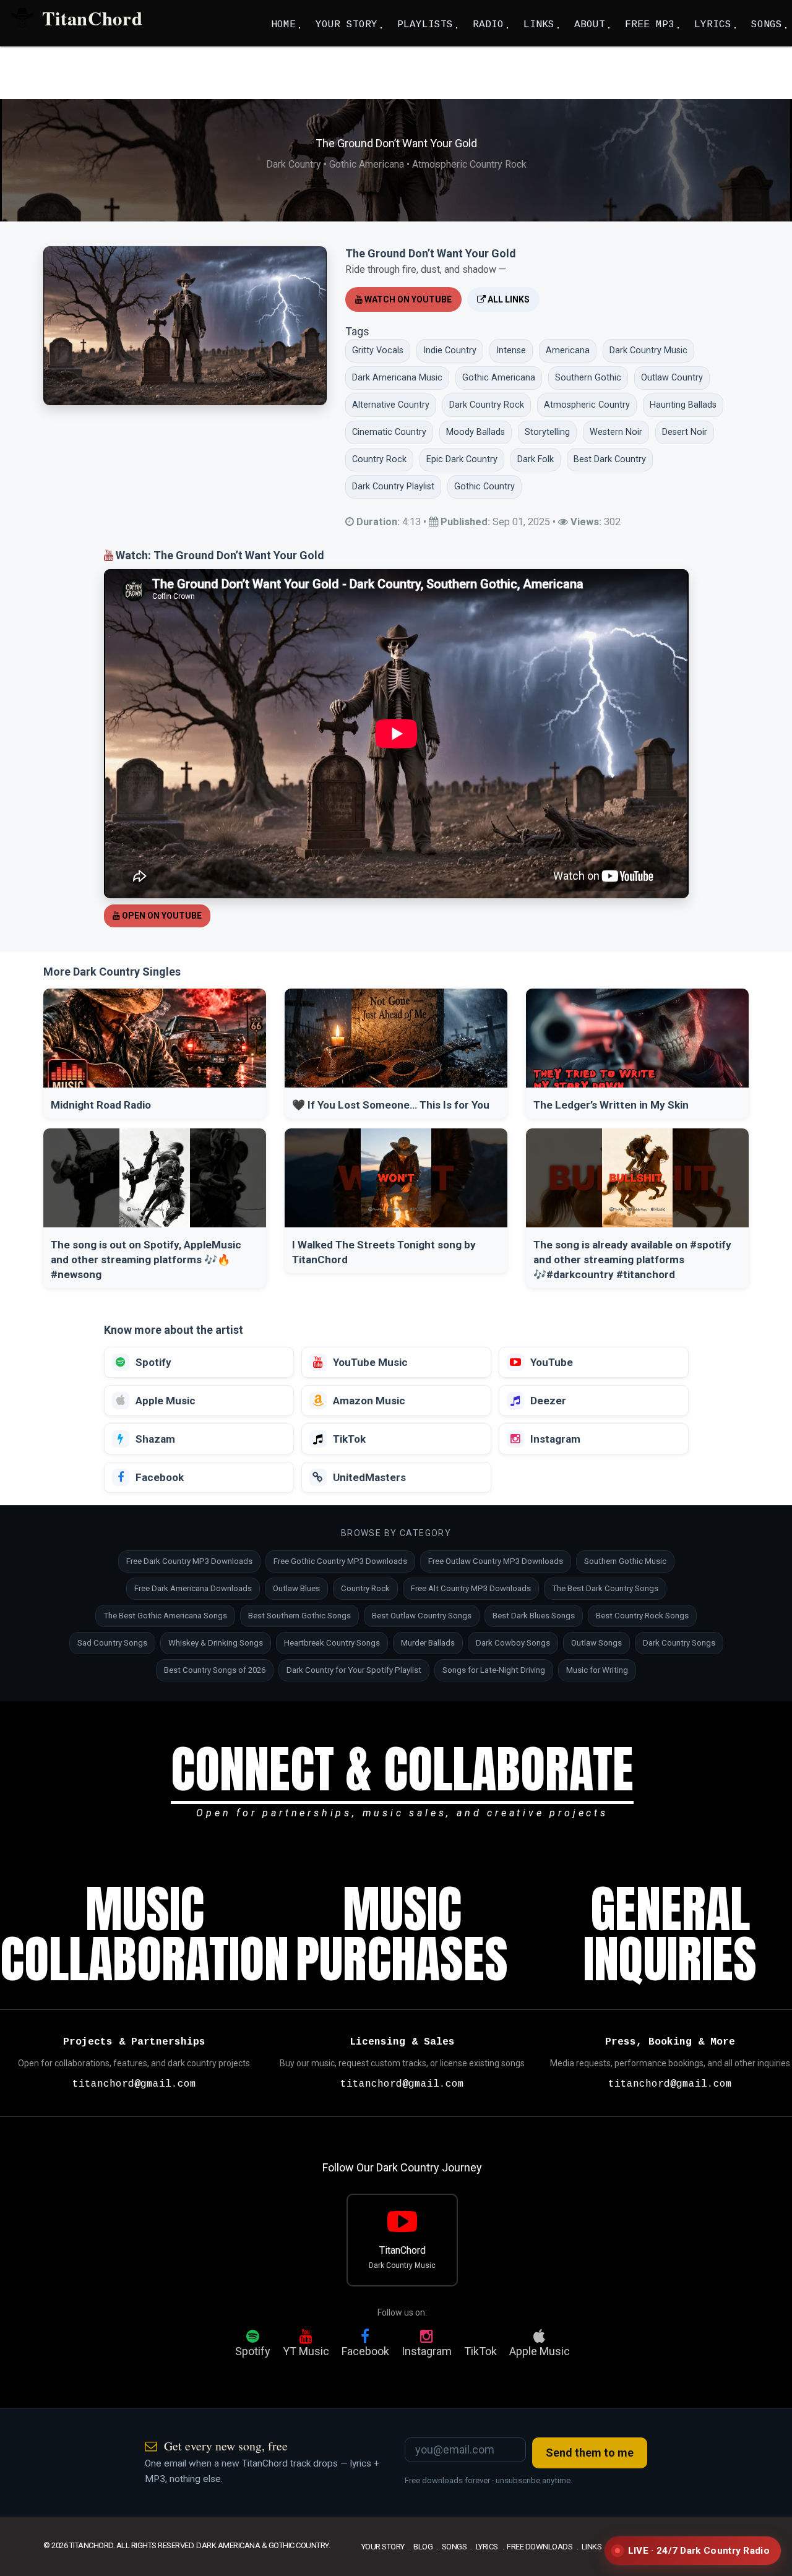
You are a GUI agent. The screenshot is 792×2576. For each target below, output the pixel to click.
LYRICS (713, 25)
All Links (508, 299)
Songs (454, 2547)
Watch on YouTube (407, 299)
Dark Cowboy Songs (513, 1643)
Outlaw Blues (296, 1588)
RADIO (488, 25)
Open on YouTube (161, 916)
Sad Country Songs (112, 1643)
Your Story (383, 2547)
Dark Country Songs (679, 1643)
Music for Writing (597, 1670)
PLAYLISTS (425, 25)
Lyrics (487, 2547)
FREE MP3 (650, 25)
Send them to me (590, 2453)
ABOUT (590, 25)
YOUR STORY (346, 25)
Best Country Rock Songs (642, 1616)
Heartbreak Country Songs (332, 1643)
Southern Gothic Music (625, 1561)
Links (592, 2547)
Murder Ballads (428, 1643)
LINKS (539, 25)
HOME (283, 25)
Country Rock (365, 1588)
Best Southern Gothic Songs (299, 1616)
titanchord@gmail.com (134, 2084)
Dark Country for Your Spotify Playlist (354, 1670)
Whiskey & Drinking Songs (216, 1643)
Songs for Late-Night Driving (494, 1670)
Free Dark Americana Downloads (193, 1588)
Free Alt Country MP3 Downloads (471, 1588)
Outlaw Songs (596, 1643)
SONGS (767, 25)
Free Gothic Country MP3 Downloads (340, 1561)
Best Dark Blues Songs (534, 1616)
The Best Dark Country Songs (605, 1588)
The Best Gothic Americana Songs (165, 1616)
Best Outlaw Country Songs (422, 1616)
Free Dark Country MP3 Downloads (189, 1561)
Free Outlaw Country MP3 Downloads (496, 1561)
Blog (423, 2547)
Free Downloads (540, 2547)
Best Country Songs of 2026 (215, 1670)
